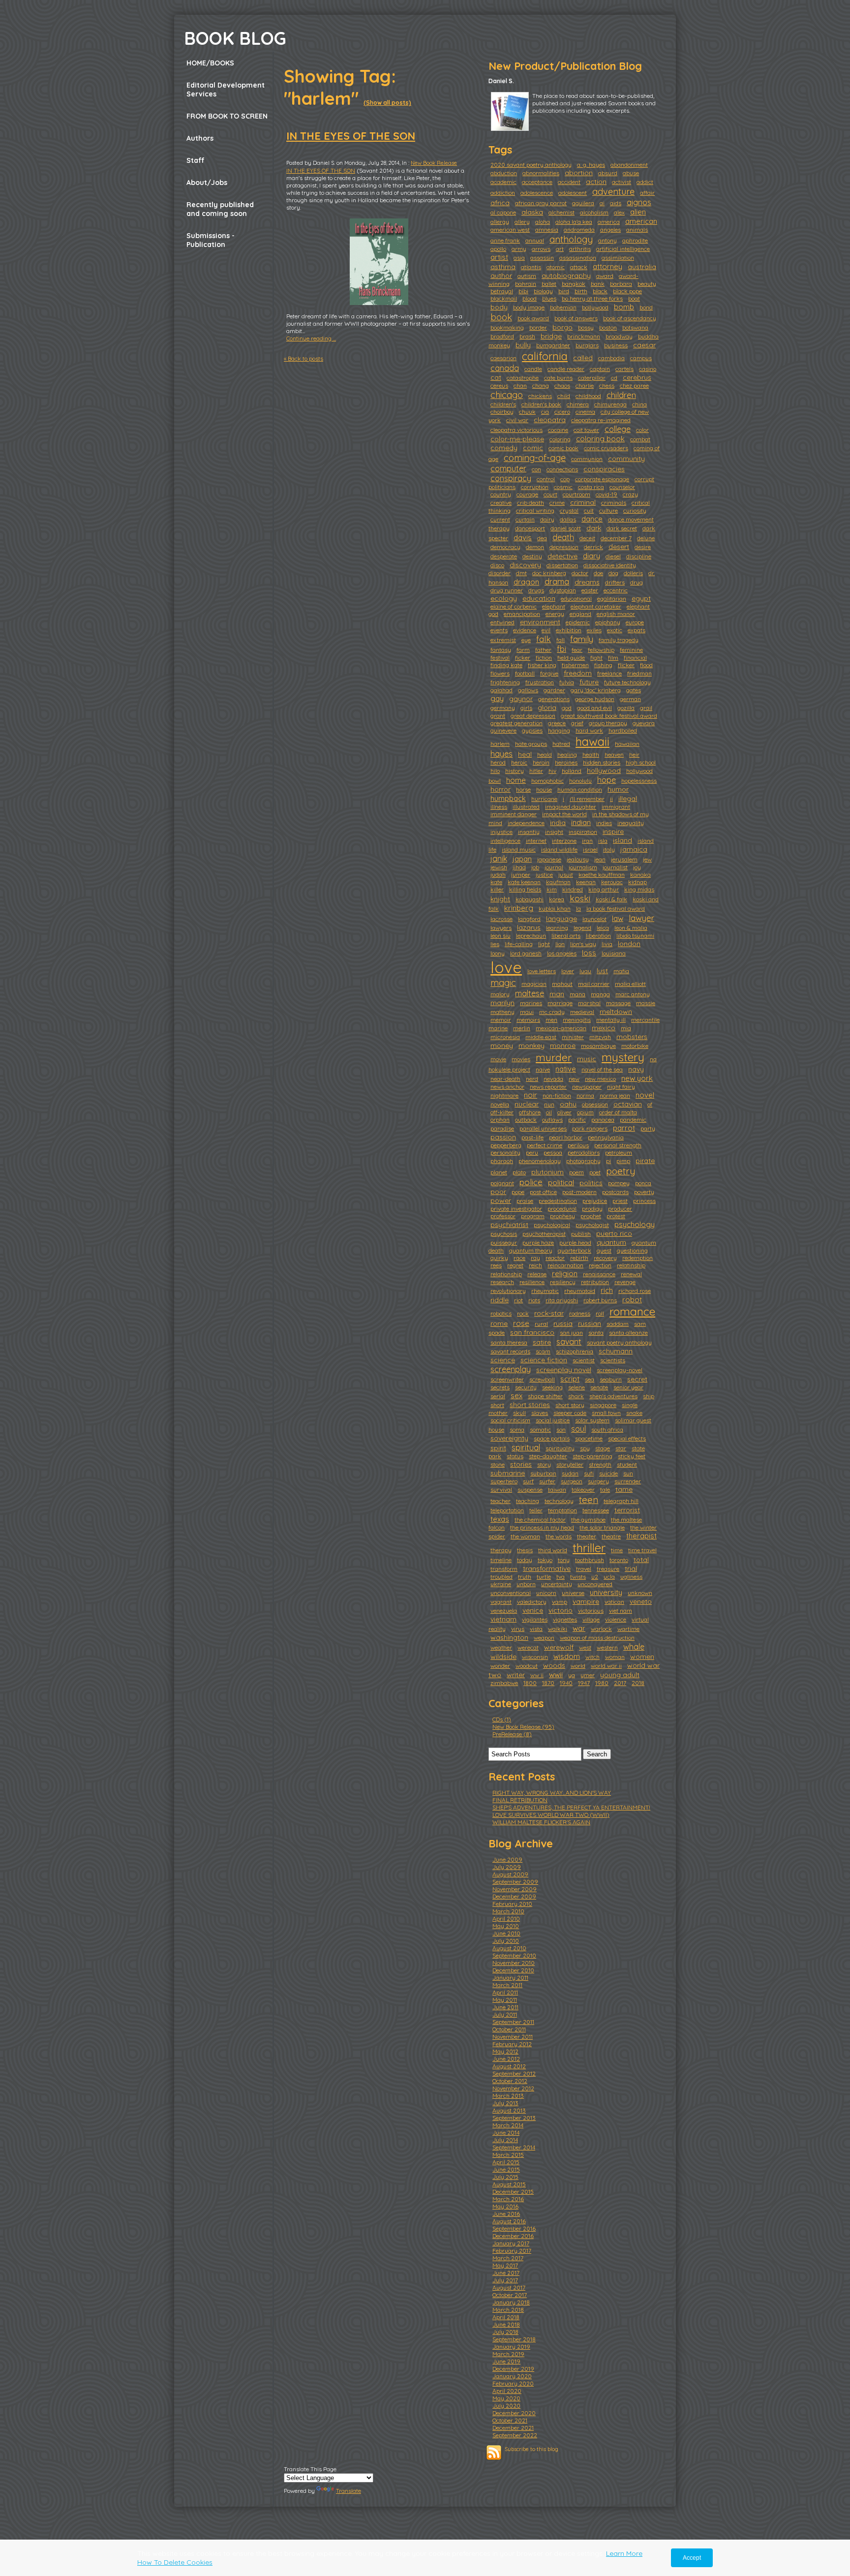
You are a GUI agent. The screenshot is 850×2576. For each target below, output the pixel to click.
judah (498, 874)
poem (577, 1172)
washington (509, 1637)
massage (618, 1003)
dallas (568, 519)
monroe (563, 1045)
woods (554, 1665)
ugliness (631, 1577)
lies (495, 944)
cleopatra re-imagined (601, 420)
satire (542, 1342)
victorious (591, 1610)
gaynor (521, 699)
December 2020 (514, 2413)
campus (641, 358)
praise (525, 1201)
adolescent (573, 193)
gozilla (626, 708)
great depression (533, 716)
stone (498, 1464)
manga (600, 994)
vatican (614, 1602)
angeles (610, 230)
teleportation (507, 1510)
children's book (541, 404)
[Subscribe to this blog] (494, 2453)
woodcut (527, 1666)
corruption (535, 487)
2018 (638, 1683)
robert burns (600, 1300)
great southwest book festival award (609, 716)
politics (591, 1183)
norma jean (615, 1095)
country (501, 494)
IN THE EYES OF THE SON (351, 136)
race (519, 1258)
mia (626, 1028)
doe (598, 573)
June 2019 (506, 2361)
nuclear (527, 1104)
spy (585, 1448)
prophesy (562, 1216)
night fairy (621, 1087)
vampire (586, 1601)
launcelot (594, 919)
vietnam (503, 1619)
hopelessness (639, 781)
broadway (619, 336)
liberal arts (566, 935)
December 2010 (513, 1970)
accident (569, 182)
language (562, 919)
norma (585, 1095)
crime (557, 503)
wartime (628, 1629)
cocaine (558, 430)
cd (614, 378)
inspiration (583, 832)
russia (563, 1323)
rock (523, 1313)
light (544, 944)
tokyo (545, 1560)
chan (520, 385)
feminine (631, 650)
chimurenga (610, 404)
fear (577, 650)
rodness (580, 1313)
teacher (501, 1501)
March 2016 (508, 2199)
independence (526, 823)
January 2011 (510, 1978)
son (561, 1429)
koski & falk (611, 899)
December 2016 (513, 2236)
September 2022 (515, 2435)
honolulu (580, 781)
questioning (632, 1250)
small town (606, 1413)
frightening (505, 682)
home (516, 780)
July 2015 (505, 2177)
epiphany (608, 622)
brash (527, 336)
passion (503, 1137)
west (585, 1647)
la (578, 908)
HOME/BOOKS (210, 63)
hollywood (604, 770)
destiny (532, 556)
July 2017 (505, 2280)
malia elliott (630, 984)
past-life (532, 1137)
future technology (627, 682)
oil (549, 1112)
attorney (607, 266)
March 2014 (508, 2125)
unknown (640, 1593)
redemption (637, 1258)
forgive (549, 673)
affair (647, 193)
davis (523, 537)
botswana (635, 327)
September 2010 (514, 1955)
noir (531, 1095)
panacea (603, 1119)
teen (589, 1500)
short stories (530, 1405)
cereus (499, 385)
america (609, 222)
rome (499, 1323)
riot (518, 1300)
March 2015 (508, 2155)
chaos (562, 385)
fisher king (542, 665)
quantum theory (531, 1250)
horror (501, 789)
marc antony (633, 994)
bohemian (563, 307)
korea (557, 899)
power (501, 1200)
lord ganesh (526, 953)
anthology (571, 239)
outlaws (552, 1119)
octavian (628, 1104)
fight (596, 658)
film (613, 658)
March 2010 (508, 1911)
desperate (504, 556)
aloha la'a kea (574, 222)
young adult (620, 1675)
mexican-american (561, 1028)
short (497, 1405)
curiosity (635, 510)
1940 (566, 1683)
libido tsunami (635, 935)
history (515, 771)
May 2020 (506, 2398)
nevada (553, 1079)
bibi (523, 291)
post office (543, 1192)
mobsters (632, 1037)
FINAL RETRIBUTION (520, 1800)
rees (496, 1265)
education (539, 598)
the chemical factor (540, 1519)
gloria (547, 707)
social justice (553, 1420)
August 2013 (509, 2110)
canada (505, 368)
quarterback (575, 1250)
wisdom (567, 1656)
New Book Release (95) (523, 1727)
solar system (592, 1420)
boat (634, 298)
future (589, 682)
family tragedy (619, 640)
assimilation (618, 258)
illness (499, 807)
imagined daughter (571, 807)
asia (519, 258)
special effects (627, 1438)
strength (600, 1464)
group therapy (608, 723)
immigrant (616, 807)
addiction (503, 193)
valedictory (532, 1602)
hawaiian (627, 744)
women (642, 1656)
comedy (504, 448)
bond (646, 307)
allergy (500, 222)
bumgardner (553, 345)
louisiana (614, 953)
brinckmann (584, 336)
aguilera (583, 203)
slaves (540, 1413)
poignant (502, 1183)
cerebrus (637, 377)
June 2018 (506, 2324)
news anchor (507, 1087)
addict (645, 182)
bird (564, 291)
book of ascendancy (630, 318)
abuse (631, 173)
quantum (611, 1242)
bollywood (595, 307)
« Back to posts (304, 358)
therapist (641, 1536)
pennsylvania (606, 1137)
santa (596, 1333)
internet (536, 841)
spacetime (589, 1438)
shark (576, 1396)
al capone (503, 212)
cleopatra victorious (516, 430)
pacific (577, 1119)
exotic (615, 630)
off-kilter (502, 1112)
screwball (542, 1379)
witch (592, 1657)
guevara (644, 723)
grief (577, 723)
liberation (598, 935)
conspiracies (604, 469)
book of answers (576, 318)
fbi (562, 649)
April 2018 (506, 2317)
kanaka (640, 874)
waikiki (558, 1629)
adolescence (537, 193)
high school (641, 762)
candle (533, 369)
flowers (500, 673)
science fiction (544, 1360)
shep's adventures (613, 1396)
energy (555, 614)
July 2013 (505, 2103)
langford (529, 919)
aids (616, 203)
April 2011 (505, 1992)
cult (589, 510)
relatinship (631, 1265)
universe (573, 1593)
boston (608, 327)
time (617, 1550)
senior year (628, 1387)
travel (584, 1569)
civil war (517, 420)
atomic (556, 267)
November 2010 (514, 1963)
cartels (624, 369)
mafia (621, 971)
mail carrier (594, 984)
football (525, 673)
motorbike (635, 1046)
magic (503, 983)
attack (579, 267)
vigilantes (535, 1619)
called (583, 358)
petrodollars (584, 1152)
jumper (521, 874)
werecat (528, 1647)
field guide (571, 658)
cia (545, 412)
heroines (566, 762)
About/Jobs (207, 183)
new (574, 1079)
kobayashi (530, 899)
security (526, 1387)
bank (598, 284)
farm (523, 650)
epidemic (578, 622)
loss (589, 953)
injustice (501, 832)
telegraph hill (621, 1501)
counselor (622, 487)
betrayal (502, 291)
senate (599, 1387)
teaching (528, 1501)
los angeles (562, 953)
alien (638, 212)
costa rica (591, 487)
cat (496, 377)
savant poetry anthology (619, 1342)
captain (600, 369)
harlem (500, 744)
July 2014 (505, 2140)
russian (590, 1323)
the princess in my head (542, 1527)
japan (522, 859)
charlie (585, 385)
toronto (619, 1560)
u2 (595, 1577)
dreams (587, 582)
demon (535, 547)
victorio (561, 1610)
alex (619, 212)
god (567, 708)
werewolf (559, 1647)
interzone (564, 841)
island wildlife (559, 849)
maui (527, 1012)
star (621, 1448)
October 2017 (510, 2295)
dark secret (622, 528)
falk (544, 639)
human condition (580, 789)
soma (517, 1429)
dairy (547, 519)
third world (553, 1550)
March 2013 (508, 2096)
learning (557, 928)
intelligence (505, 841)
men (551, 1020)
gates (634, 690)
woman (615, 1657)
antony (607, 240)
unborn (526, 1584)
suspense (530, 1489)
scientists (613, 1360)
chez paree (634, 385)
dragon (526, 582)
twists (578, 1577)
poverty (644, 1192)
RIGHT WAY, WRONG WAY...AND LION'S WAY (552, 1793)
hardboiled (623, 730)
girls (526, 708)
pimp (623, 1161)
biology (543, 291)
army (519, 249)
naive (543, 1069)
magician (534, 984)
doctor (580, 573)
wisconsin (535, 1657)
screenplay (511, 1369)
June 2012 (506, 2059)
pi (608, 1161)
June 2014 (506, 2132)
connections (562, 469)
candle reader (566, 369)
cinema (585, 412)
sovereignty (509, 1438)
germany (503, 708)
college (618, 429)
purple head (575, 1242)
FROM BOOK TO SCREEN (227, 116)
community (626, 459)
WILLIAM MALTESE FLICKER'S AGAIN (541, 1822)
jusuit (566, 874)
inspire (613, 831)
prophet (591, 1216)
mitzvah (600, 1037)
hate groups (531, 744)
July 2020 (506, 2406)
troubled (501, 1577)
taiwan (557, 1489)
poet (595, 1172)
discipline (639, 556)
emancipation (522, 614)
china (639, 404)
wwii (556, 1674)
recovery (605, 1258)
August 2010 (509, 1948)
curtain (525, 519)
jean (600, 859)
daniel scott (566, 528)
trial (631, 1568)
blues (549, 298)
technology (559, 1501)
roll (600, 1313)
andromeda (579, 230)
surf (528, 1481)
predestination (558, 1201)
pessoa (553, 1152)
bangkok (574, 284)
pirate (645, 1161)
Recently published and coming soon (220, 209)
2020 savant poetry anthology (531, 165)
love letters (542, 971)
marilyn (502, 1003)
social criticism (510, 1420)
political (561, 1182)
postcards (615, 1192)
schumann (616, 1351)
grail (646, 708)
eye (526, 640)
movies (521, 1059)
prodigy (592, 1209)
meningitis (577, 1020)
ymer (588, 1675)
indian (581, 822)
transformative (547, 1568)
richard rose (635, 1291)
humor (618, 789)
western (607, 1647)
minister (573, 1037)
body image (529, 307)
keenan (586, 882)
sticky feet (632, 1456)
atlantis (531, 267)
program (533, 1216)
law (618, 918)
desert (619, 547)
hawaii (592, 741)
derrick (593, 547)
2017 (620, 1683)
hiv (552, 771)
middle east (541, 1037)
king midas (639, 889)
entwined (502, 622)
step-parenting (592, 1456)
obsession (595, 1104)
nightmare (504, 1095)
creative (501, 503)
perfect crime (545, 1145)
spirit (498, 1448)
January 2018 (511, 2302)
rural (541, 1324)
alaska (532, 212)
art (560, 249)
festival (500, 658)
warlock (601, 1629)
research (502, 1282)
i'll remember (587, 799)
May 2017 (505, 2265)
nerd (532, 1079)
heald (545, 754)
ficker (523, 658)
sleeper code (570, 1413)
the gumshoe (588, 1519)
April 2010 (506, 1918)
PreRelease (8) (512, 1734)
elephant (554, 606)
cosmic (563, 487)
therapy (501, 1550)
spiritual (526, 1447)
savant (569, 1342)
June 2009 (507, 1859)
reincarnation (565, 1265)
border (538, 327)
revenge (625, 1282)
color (642, 430)
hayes (501, 754)
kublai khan (555, 908)
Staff (196, 160)
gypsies (532, 730)
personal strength (618, 1145)
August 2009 (510, 1874)
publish (581, 1234)
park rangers (590, 1128)
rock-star (549, 1313)
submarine (508, 1473)
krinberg (519, 908)
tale (605, 1489)
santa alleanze (628, 1333)
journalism (583, 867)
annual (535, 240)
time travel (642, 1550)
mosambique (598, 1046)
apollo (498, 249)
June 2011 (505, 2007)
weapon (544, 1638)
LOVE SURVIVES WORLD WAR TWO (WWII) (551, 1815)
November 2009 (515, 1889)
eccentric (616, 590)
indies (604, 823)
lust (602, 971)
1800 (530, 1683)
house (544, 789)
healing (567, 754)
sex (516, 1395)
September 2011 (513, 2022)
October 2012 (510, 2081)
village (591, 1619)
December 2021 (513, 2428)
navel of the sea (602, 1069)
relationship (506, 1274)
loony (498, 953)
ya (572, 1675)
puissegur (504, 1242)
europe (635, 622)
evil (546, 630)
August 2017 (509, 2287)
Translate (349, 2491)
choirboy (502, 412)
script (570, 1379)
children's (503, 404)
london (629, 944)
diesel (613, 556)
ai (602, 203)
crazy (630, 494)
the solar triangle (602, 1527)
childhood (588, 396)
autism (527, 276)
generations (554, 699)
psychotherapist (544, 1234)
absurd (608, 173)
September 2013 (514, 2118)
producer (620, 1209)
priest (620, 1201)
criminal (583, 502)
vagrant (501, 1602)
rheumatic (545, 1291)
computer (508, 468)
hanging (559, 730)
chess (607, 385)
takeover (583, 1489)
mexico (604, 1028)
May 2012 (505, 2051)
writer (516, 1675)
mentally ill (611, 1020)
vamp (560, 1602)
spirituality (560, 1448)
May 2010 (506, 1926)
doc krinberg (549, 573)
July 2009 (507, 1867)
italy (609, 849)
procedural (562, 1209)
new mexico (600, 1079)
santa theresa (509, 1342)
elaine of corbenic (514, 606)
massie (646, 1003)
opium (585, 1112)
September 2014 (514, 2147)
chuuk (527, 412)
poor (498, 1192)
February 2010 (512, 1904)
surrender (628, 1481)
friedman (639, 673)
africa (500, 203)
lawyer (641, 918)
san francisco (532, 1332)
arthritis (580, 249)
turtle (544, 1577)
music (587, 1059)
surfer (547, 1481)
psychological (552, 1225)
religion (565, 1273)
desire (643, 547)
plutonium (547, 1172)
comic (533, 448)
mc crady (552, 1012)
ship (649, 1396)
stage (603, 1448)
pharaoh (502, 1161)
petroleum (619, 1152)
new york (637, 1078)
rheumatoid (580, 1291)
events (499, 630)
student (627, 1464)
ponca (643, 1183)
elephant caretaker (596, 606)
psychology (635, 1224)
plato (519, 1172)
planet (499, 1172)
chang (541, 385)
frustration (540, 682)
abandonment (629, 165)
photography (583, 1161)
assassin (542, 258)
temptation (562, 1510)
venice (533, 1610)
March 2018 (508, 2310)
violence (616, 1619)
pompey (619, 1183)
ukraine (501, 1584)
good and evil (594, 708)
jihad (519, 867)
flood (646, 665)
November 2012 (513, 2088)
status (515, 1456)
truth (525, 1577)
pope (518, 1192)
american (641, 221)
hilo (495, 771)
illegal (628, 798)
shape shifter (545, 1396)
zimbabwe (504, 1683)
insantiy (529, 832)
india (558, 823)
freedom (578, 673)
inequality (631, 823)
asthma (503, 267)
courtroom (577, 494)
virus (518, 1629)
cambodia (611, 358)
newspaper (587, 1087)
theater (587, 1536)
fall (561, 640)
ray (535, 1258)
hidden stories (602, 762)
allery (522, 222)
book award (533, 318)
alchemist (562, 212)
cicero (562, 412)
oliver (564, 1112)
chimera (578, 404)
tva (561, 1577)
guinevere (503, 730)
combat (640, 439)
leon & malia (631, 928)
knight (500, 899)
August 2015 (509, 2184)
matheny (502, 1012)
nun (549, 1104)
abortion (579, 173)
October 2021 (510, 2420)
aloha (543, 222)
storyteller (570, 1464)
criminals (614, 503)
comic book (563, 448)
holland (572, 771)
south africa (607, 1429)
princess (644, 1201)
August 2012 (509, 2066)
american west (510, 230)
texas (500, 1519)
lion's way (583, 944)
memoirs (528, 1020)
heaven (614, 754)
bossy (586, 327)
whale (634, 1647)
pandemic (633, 1119)
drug (637, 582)
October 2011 (509, 2029)
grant (498, 716)
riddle (500, 1300)
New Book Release (434, 163)
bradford (502, 336)
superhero (504, 1481)
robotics (501, 1313)
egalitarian (612, 598)
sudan (570, 1473)
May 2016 (505, 2206)
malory (500, 994)
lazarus (529, 927)
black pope (627, 291)
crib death (531, 503)
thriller (589, 1548)
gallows (528, 690)
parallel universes (543, 1128)
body (499, 307)
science (503, 1360)
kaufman (558, 882)
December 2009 (514, 1896)
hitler (536, 771)
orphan (500, 1119)
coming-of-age (535, 458)
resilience (532, 1282)
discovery (525, 565)
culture (608, 510)
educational (576, 598)
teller (536, 1510)
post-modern (579, 1192)
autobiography (566, 276)
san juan (571, 1333)
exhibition (569, 630)
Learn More (624, 2553)
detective (562, 556)
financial (635, 658)
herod (498, 762)
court (550, 494)
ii (611, 799)
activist (622, 182)
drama (557, 582)
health (591, 754)
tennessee (596, 1510)
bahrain (526, 284)
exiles (594, 630)
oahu (568, 1104)
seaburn (611, 1379)
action (596, 182)
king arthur (604, 889)
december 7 (616, 538)
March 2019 (508, 2354)
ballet (549, 284)
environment (540, 622)
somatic (540, 1429)
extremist (503, 640)
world (578, 1666)
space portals (552, 1438)
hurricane (544, 799)
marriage (560, 1003)
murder (554, 1057)
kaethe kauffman (602, 874)
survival (501, 1489)
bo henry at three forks (592, 298)
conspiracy (511, 478)
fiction (544, 658)
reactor (555, 1258)
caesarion (503, 358)
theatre (611, 1536)
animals (637, 230)
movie (498, 1059)
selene (577, 1387)
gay (497, 698)
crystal (569, 510)
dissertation (562, 565)
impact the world (564, 814)
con (536, 469)
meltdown (616, 1012)
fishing (603, 665)
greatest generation (516, 723)
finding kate (506, 665)
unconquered (595, 1584)
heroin (541, 762)
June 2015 (506, 2169)
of (650, 1104)
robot (632, 1300)
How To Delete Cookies (175, 2562)
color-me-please (517, 439)
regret (515, 1265)
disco (497, 565)
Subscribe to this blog (531, 2449)
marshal (589, 1003)
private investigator (516, 1209)
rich (607, 1290)
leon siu (501, 935)
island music (519, 849)
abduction (504, 173)
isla (603, 841)
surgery (598, 1481)
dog (613, 573)
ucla (609, 1577)
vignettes (565, 1619)
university (606, 1592)
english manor (616, 614)
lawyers (501, 928)
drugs (536, 590)
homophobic (547, 781)
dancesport (530, 528)
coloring (560, 439)
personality (505, 1152)
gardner (554, 690)
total (641, 1560)
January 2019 (511, 2346)
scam (543, 1351)
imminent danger (514, 814)
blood (530, 298)
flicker (626, 665)
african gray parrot (541, 203)
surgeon (572, 1481)
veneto (641, 1601)
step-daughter (548, 1456)
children (621, 395)
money (502, 1045)
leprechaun (531, 935)
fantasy (501, 650)
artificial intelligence (623, 249)
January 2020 (512, 2376)
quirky (499, 1258)
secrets (500, 1387)
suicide (608, 1473)
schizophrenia (575, 1351)
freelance (609, 673)
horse (523, 789)
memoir (501, 1020)
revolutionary (508, 1291)
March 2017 (508, 2258)
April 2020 (507, 2391)
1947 (584, 1683)
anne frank (505, 240)
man (557, 994)
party (648, 1128)
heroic (519, 762)
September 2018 (514, 2339)
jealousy (578, 859)
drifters (615, 582)
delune (646, 538)
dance (592, 519)
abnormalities (541, 173)
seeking (552, 1387)
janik (499, 859)
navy (636, 1069)
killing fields (525, 889)
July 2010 (506, 1941)
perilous (578, 1145)
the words (559, 1536)
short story (570, 1405)
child (564, 396)
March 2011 (507, 1985)
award (605, 276)
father (543, 650)
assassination (578, 258)
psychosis (504, 1234)
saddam (618, 1324)
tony (564, 1560)
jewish (499, 867)
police (531, 1182)
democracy (505, 547)
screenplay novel (564, 1370)
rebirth (579, 1258)
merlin (522, 1028)
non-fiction (557, 1095)
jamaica (634, 849)
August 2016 (509, 2221)
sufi (589, 1473)
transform (504, 1569)
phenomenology (540, 1161)
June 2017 (506, 2273)
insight (554, 832)
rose (521, 1323)
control (546, 479)
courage (527, 494)
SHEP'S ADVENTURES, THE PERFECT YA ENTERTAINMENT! (571, 1807)
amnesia (547, 230)
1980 (602, 1683)
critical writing (535, 510)
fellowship (601, 650)
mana (577, 994)
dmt (521, 573)
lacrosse (501, 919)
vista (536, 1629)
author (501, 276)
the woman (525, 1536)
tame (624, 1489)
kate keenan (524, 882)
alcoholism (594, 212)
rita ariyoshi (562, 1300)
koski (580, 898)
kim (552, 889)
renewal (631, 1274)
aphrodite (635, 240)
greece (557, 723)
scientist (584, 1360)
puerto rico (614, 1233)
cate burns (558, 378)
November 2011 (513, 2037)
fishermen (575, 665)
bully (523, 345)
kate (496, 882)
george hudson (595, 699)
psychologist (592, 1225)
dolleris (633, 573)
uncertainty (557, 1584)
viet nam (621, 1610)
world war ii (606, 1666)
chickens (540, 396)
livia (607, 944)
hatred (561, 744)
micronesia (505, 1037)
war (579, 1628)
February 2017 (512, 2251)
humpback (508, 798)
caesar (644, 345)
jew (647, 859)
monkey (531, 1045)
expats (637, 630)
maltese (530, 993)
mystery (623, 1057)
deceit (587, 538)
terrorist (627, 1510)
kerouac (612, 882)
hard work (589, 730)
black (600, 291)
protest (616, 1216)
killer (497, 889)
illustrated (526, 807)
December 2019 (513, 2369)
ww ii (537, 1675)
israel (590, 849)
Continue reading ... (311, 338)
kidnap (637, 882)
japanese (549, 859)
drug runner (507, 590)
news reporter (548, 1087)
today (525, 1560)
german (630, 699)
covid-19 (607, 494)
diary (592, 556)
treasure (608, 1569)
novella (500, 1104)
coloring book (600, 439)
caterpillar (592, 378)
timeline (501, 1560)
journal (554, 867)
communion (587, 459)
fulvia (567, 682)
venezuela (504, 1610)
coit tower (586, 430)
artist (499, 257)
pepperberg (506, 1145)
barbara (621, 284)
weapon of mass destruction (597, 1638)
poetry (621, 1171)
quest (604, 1250)
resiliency (563, 1282)
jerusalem (624, 859)
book (501, 317)
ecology (504, 598)
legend (582, 928)
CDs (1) (502, 1719)
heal (525, 754)
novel (645, 1095)
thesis (525, 1550)
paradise (502, 1128)
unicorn (546, 1593)
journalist (615, 867)
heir (634, 754)
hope (607, 780)
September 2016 (514, 2228)
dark (594, 528)
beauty (647, 284)
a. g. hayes (591, 165)
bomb (624, 307)
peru (532, 1152)
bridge (551, 336)
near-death (505, 1079)
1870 (548, 1683)
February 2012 (512, 2044)
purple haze (538, 1242)
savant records (510, 1351)
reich (535, 1265)
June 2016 (506, 2214)
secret (637, 1379)
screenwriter (507, 1379)
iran (587, 841)
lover (568, 971)
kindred (573, 889)
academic (503, 182)
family (582, 639)
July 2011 (505, 2014)
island (622, 840)
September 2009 (515, 1882)
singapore (603, 1405)
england (580, 614)
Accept (692, 2558)
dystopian (563, 590)
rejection (600, 1265)
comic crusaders (606, 448)
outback (526, 1119)
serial (498, 1396)
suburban (543, 1473)
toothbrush (590, 1560)
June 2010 (506, 1933)
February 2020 (513, 2383)
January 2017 (511, 2243)
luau (585, 971)
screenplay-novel (620, 1370)
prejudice (595, 1201)
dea (542, 538)
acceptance (537, 182)
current (500, 519)
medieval (582, 1012)
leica (603, 928)
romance (632, 1311)
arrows (541, 249)
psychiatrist (509, 1225)
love (506, 967)
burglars (587, 345)
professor (503, 1216)
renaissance (599, 1274)
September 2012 (514, 2073)
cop (565, 479)
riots (534, 1300)
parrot (624, 1128)
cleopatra (550, 420)
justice (544, 874)
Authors (200, 138)
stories (521, 1464)
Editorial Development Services (226, 90)
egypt (641, 598)
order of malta (618, 1112)
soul (578, 1429)
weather (501, 1647)
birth (581, 291)
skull (519, 1413)
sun (628, 1473)
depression (564, 547)
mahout (562, 984)
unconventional (511, 1593)
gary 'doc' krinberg (596, 690)
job (535, 867)
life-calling (519, 944)
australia (642, 267)
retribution (595, 1282)
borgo (562, 327)
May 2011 (505, 2000)
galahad (501, 690)
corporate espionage (602, 479)
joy (637, 867)
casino (648, 369)
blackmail (504, 298)
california (545, 356)
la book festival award (616, 908)
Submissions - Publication (211, 240)
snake (634, 1413)
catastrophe (523, 378)
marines (531, 1003)
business (616, 345)
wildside (503, 1656)
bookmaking (507, 327)
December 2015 (513, 2192)
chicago (507, 395)
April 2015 (506, 2162)
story (544, 1464)
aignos (639, 202)
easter (590, 590)
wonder (500, 1666)
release (537, 1274)
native (566, 1069)
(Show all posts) (387, 103)
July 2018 (505, 2332)
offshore (530, 1112)
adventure (613, 192)
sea (590, 1379)
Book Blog (235, 38)
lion (560, 944)
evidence (525, 630)
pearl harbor (566, 1137)
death (563, 537)
